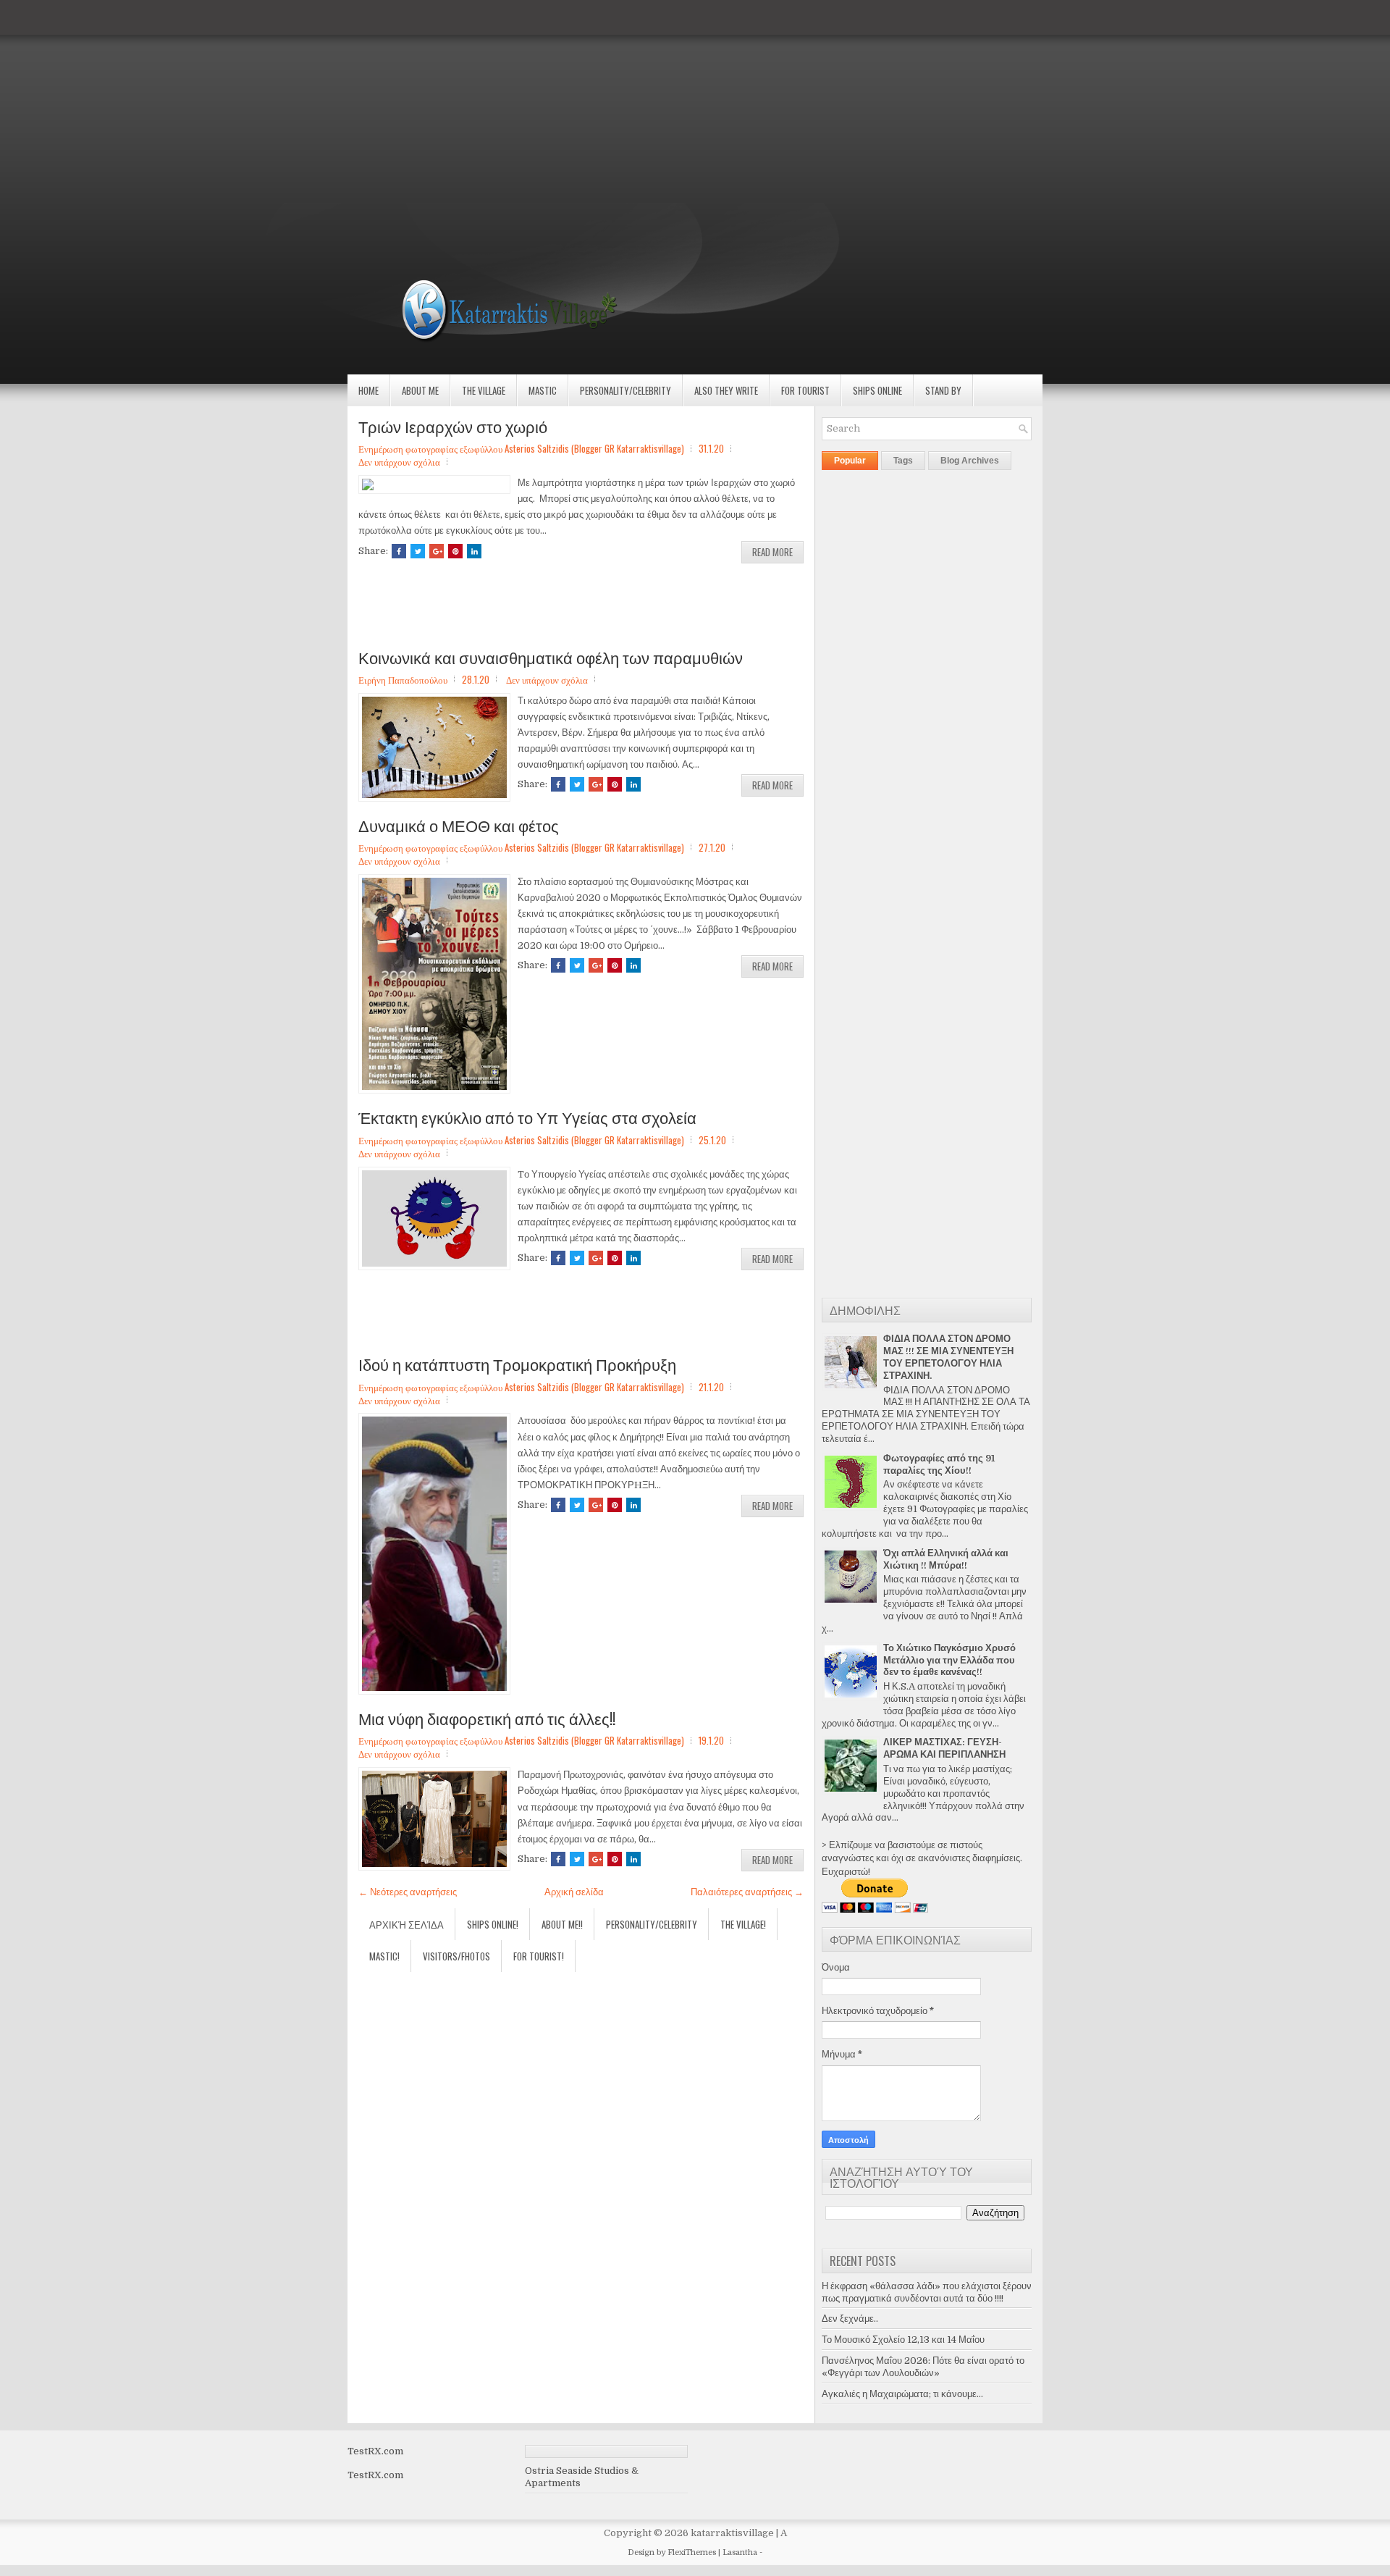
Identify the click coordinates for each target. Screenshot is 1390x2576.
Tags (903, 461)
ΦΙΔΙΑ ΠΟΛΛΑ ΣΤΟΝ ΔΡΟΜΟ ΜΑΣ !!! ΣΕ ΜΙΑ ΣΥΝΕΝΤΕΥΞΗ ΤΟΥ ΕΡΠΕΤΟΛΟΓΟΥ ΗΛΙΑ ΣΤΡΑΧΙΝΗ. (948, 1357)
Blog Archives (970, 461)
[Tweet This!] (418, 551)
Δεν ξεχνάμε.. (850, 2319)
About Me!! (562, 1924)
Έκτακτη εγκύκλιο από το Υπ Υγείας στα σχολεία (527, 1117)
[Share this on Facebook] (399, 551)
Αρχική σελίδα (574, 1892)
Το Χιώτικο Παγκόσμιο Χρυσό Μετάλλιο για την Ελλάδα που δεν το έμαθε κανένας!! (949, 1660)
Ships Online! (493, 1924)
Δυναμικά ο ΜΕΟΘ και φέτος (459, 825)
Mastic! (384, 1956)
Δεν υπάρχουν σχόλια (399, 461)
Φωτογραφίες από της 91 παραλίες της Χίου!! (939, 1464)
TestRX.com (375, 2451)
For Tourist (805, 390)
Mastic (543, 390)
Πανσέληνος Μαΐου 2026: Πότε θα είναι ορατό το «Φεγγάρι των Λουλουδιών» (923, 2367)
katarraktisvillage (732, 2533)
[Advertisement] (434, 101)
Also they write (726, 390)
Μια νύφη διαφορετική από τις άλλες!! (487, 1718)
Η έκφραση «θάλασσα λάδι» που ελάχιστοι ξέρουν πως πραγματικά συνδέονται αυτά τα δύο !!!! (927, 2292)
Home (368, 390)
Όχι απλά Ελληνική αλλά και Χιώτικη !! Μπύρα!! (946, 1559)
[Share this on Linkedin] (474, 551)
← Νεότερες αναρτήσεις (408, 1892)
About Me (420, 390)
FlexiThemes (692, 2552)
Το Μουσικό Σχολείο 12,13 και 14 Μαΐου (903, 2340)
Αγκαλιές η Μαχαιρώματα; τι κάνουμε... (902, 2394)
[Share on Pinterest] (455, 551)
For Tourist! (539, 1956)
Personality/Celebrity (625, 390)
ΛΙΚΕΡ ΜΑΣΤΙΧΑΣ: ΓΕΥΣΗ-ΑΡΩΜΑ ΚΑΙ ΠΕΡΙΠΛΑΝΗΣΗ (944, 1748)
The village (484, 390)
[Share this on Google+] (437, 551)
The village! (743, 1924)
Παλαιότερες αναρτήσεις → (747, 1892)
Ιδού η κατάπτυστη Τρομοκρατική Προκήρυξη (517, 1364)
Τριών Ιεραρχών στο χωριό (453, 426)
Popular (850, 461)
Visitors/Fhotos (456, 1956)
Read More (772, 552)
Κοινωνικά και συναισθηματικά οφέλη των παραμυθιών (551, 657)
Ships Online (877, 390)
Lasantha (740, 2552)
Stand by (943, 390)
